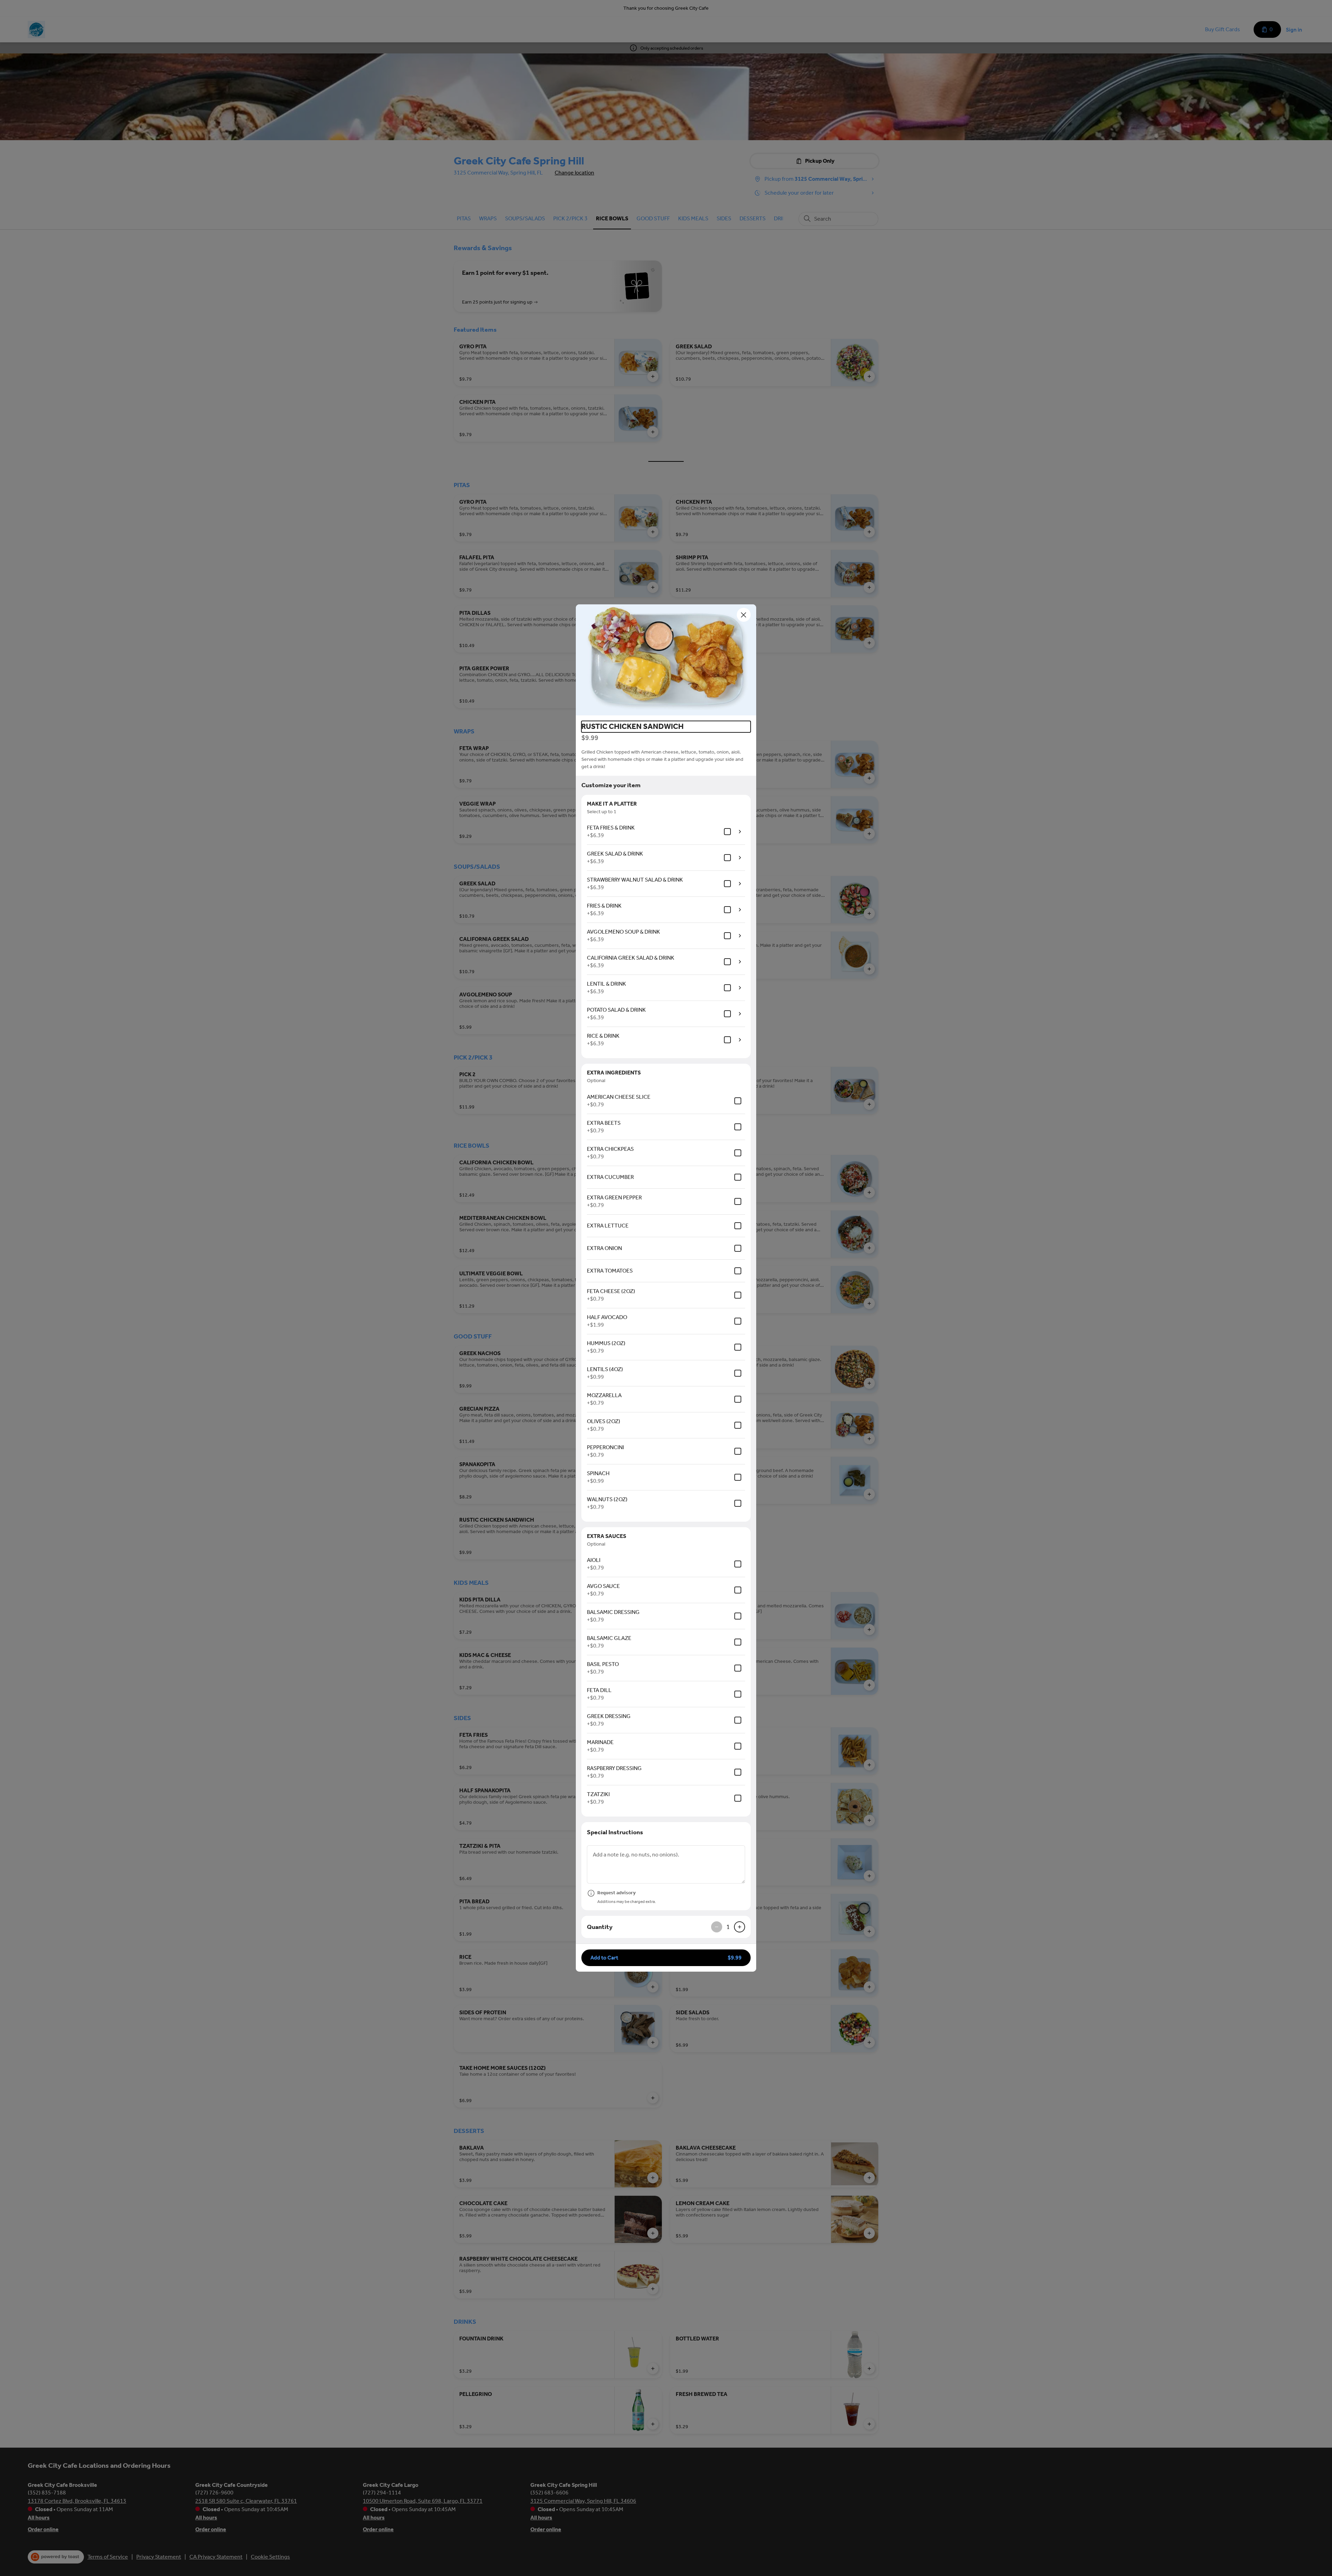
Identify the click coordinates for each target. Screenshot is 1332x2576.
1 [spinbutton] (728, 1927)
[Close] (744, 615)
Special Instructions (615, 1832)
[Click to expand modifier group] (740, 832)
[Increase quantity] (740, 1927)
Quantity (600, 1927)
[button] (666, 660)
